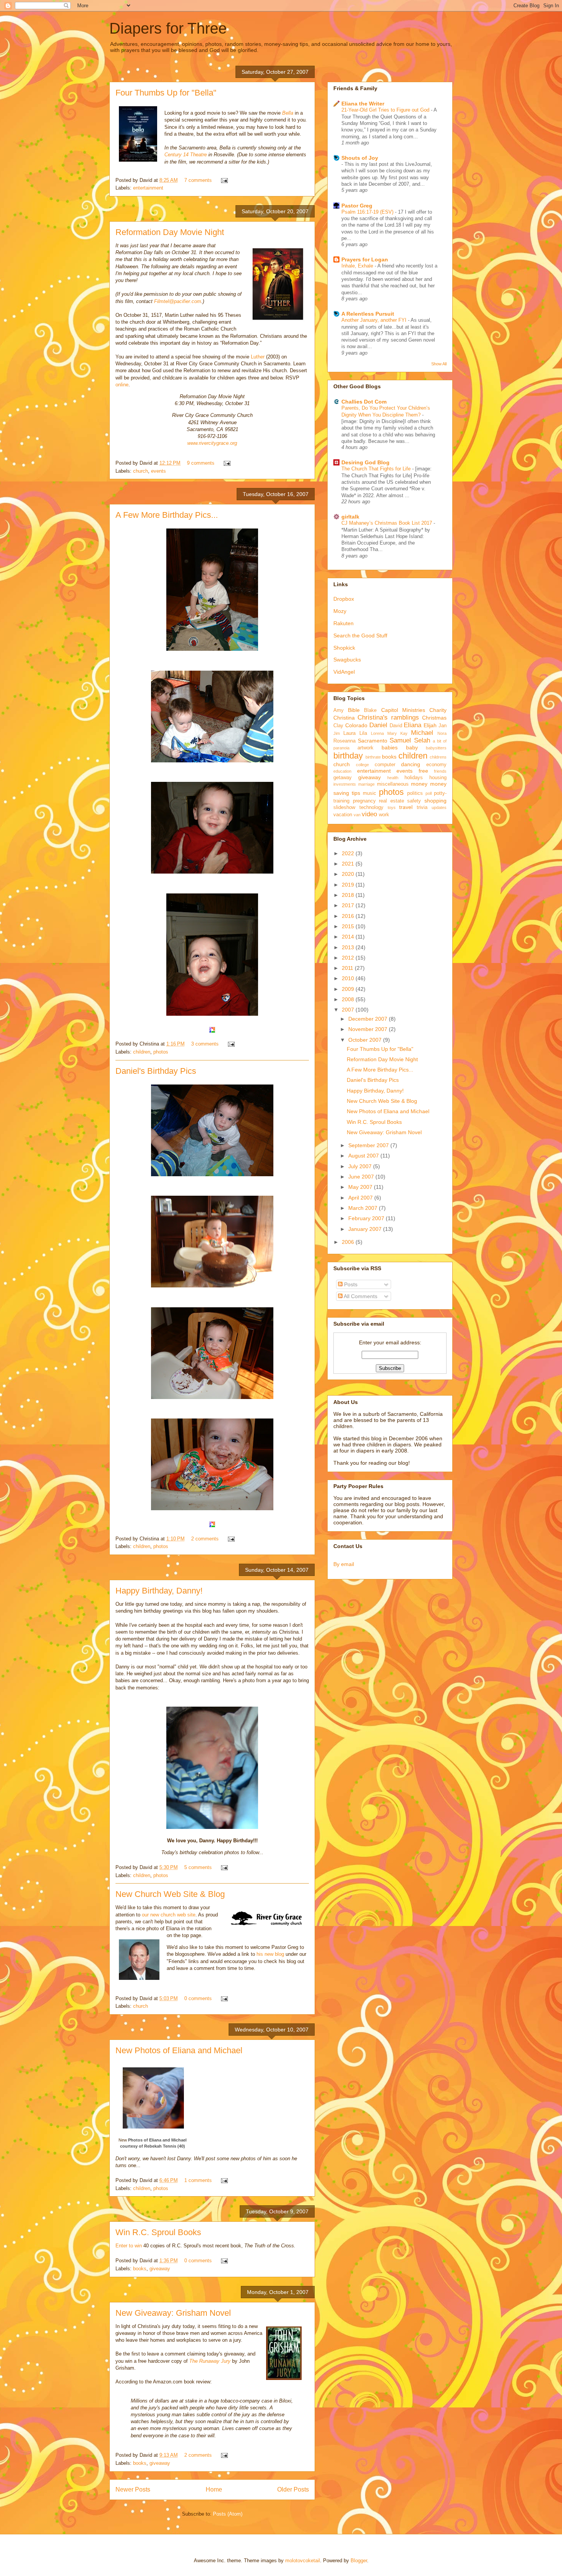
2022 (349, 853)
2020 (349, 874)
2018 (349, 895)
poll (429, 793)
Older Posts (293, 2489)
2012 (349, 958)
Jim (337, 733)
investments (345, 784)
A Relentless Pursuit (368, 314)
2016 (349, 916)
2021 (349, 864)
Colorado (356, 725)
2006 (349, 1242)
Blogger (359, 2561)
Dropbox (344, 599)
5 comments (198, 1867)
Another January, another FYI (375, 320)
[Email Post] (223, 180)
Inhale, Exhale (358, 266)
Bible (354, 710)
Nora (442, 733)
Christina (344, 718)
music (370, 793)
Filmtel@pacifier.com (178, 301)
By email (344, 1564)
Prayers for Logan (365, 259)
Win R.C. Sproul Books (158, 2232)
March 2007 (364, 1208)
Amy (339, 710)
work (384, 815)
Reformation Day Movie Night (170, 232)
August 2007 (364, 1156)
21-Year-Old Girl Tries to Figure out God (386, 110)
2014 (349, 937)
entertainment (148, 188)
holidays (414, 778)
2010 (349, 978)
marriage (366, 784)
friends (440, 771)
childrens (438, 757)
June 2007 (362, 1177)
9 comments (201, 463)
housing (438, 778)
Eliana (413, 725)
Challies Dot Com (364, 402)
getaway (343, 778)
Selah (422, 740)
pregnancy (364, 801)
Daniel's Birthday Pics (156, 1071)
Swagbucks (347, 660)
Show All (439, 364)
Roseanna (344, 741)
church (140, 471)
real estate (391, 801)
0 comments (198, 1998)
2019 (349, 885)
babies (390, 747)
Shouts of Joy (360, 158)
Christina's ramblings (388, 717)
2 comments (205, 1539)
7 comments (198, 180)
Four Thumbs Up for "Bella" (166, 93)
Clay (338, 726)
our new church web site (169, 1915)
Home (214, 2489)
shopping (435, 801)
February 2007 (367, 1218)
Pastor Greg (357, 206)
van (357, 815)
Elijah (430, 725)
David (396, 726)
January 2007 (366, 1229)
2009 (349, 989)
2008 (349, 999)
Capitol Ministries (403, 710)
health (393, 778)
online (122, 385)
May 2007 (361, 1187)
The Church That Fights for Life (377, 469)
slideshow (344, 807)
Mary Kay (397, 733)
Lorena (377, 733)
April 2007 (361, 1198)
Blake (370, 710)
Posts (350, 1284)
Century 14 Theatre (186, 155)
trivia (422, 807)
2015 (349, 926)
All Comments (360, 1296)
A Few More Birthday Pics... (167, 515)
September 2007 (369, 1145)
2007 (349, 1010)
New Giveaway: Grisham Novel (173, 2313)
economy (436, 765)
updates (439, 807)
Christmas (434, 718)
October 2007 (366, 1040)
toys (392, 807)
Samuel (400, 740)
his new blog (270, 1954)
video (369, 814)
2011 (348, 968)
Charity (438, 710)
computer (385, 765)
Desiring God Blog (365, 462)
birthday (348, 756)
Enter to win (129, 2246)
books (140, 2269)
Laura (349, 733)
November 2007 (369, 1029)
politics (415, 793)
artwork (365, 748)
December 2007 (369, 1019)
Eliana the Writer (363, 104)
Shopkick (344, 648)
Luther (258, 357)
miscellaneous (393, 784)
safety (414, 801)
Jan (443, 726)
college (362, 765)
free (423, 771)
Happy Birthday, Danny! (159, 1591)
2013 (349, 947)
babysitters (436, 748)
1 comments (198, 2180)
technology (371, 807)
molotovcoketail (303, 2561)
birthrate (373, 757)
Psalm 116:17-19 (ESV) (368, 212)
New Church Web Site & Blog (170, 1894)
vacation (343, 815)
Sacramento (373, 741)
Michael (422, 733)
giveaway (160, 2269)
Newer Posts (133, 2489)
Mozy (340, 611)
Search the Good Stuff (360, 635)
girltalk (350, 517)
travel (406, 807)
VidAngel (344, 672)
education (342, 771)
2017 (349, 905)
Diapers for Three (168, 28)
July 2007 (361, 1166)
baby (412, 747)
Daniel (378, 725)
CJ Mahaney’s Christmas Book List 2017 (387, 523)
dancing (411, 764)
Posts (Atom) (228, 2514)
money (419, 784)
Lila (363, 733)
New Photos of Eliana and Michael (179, 2050)
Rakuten (344, 623)
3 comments (205, 1044)
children (142, 1052)
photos (161, 1052)
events (158, 471)
